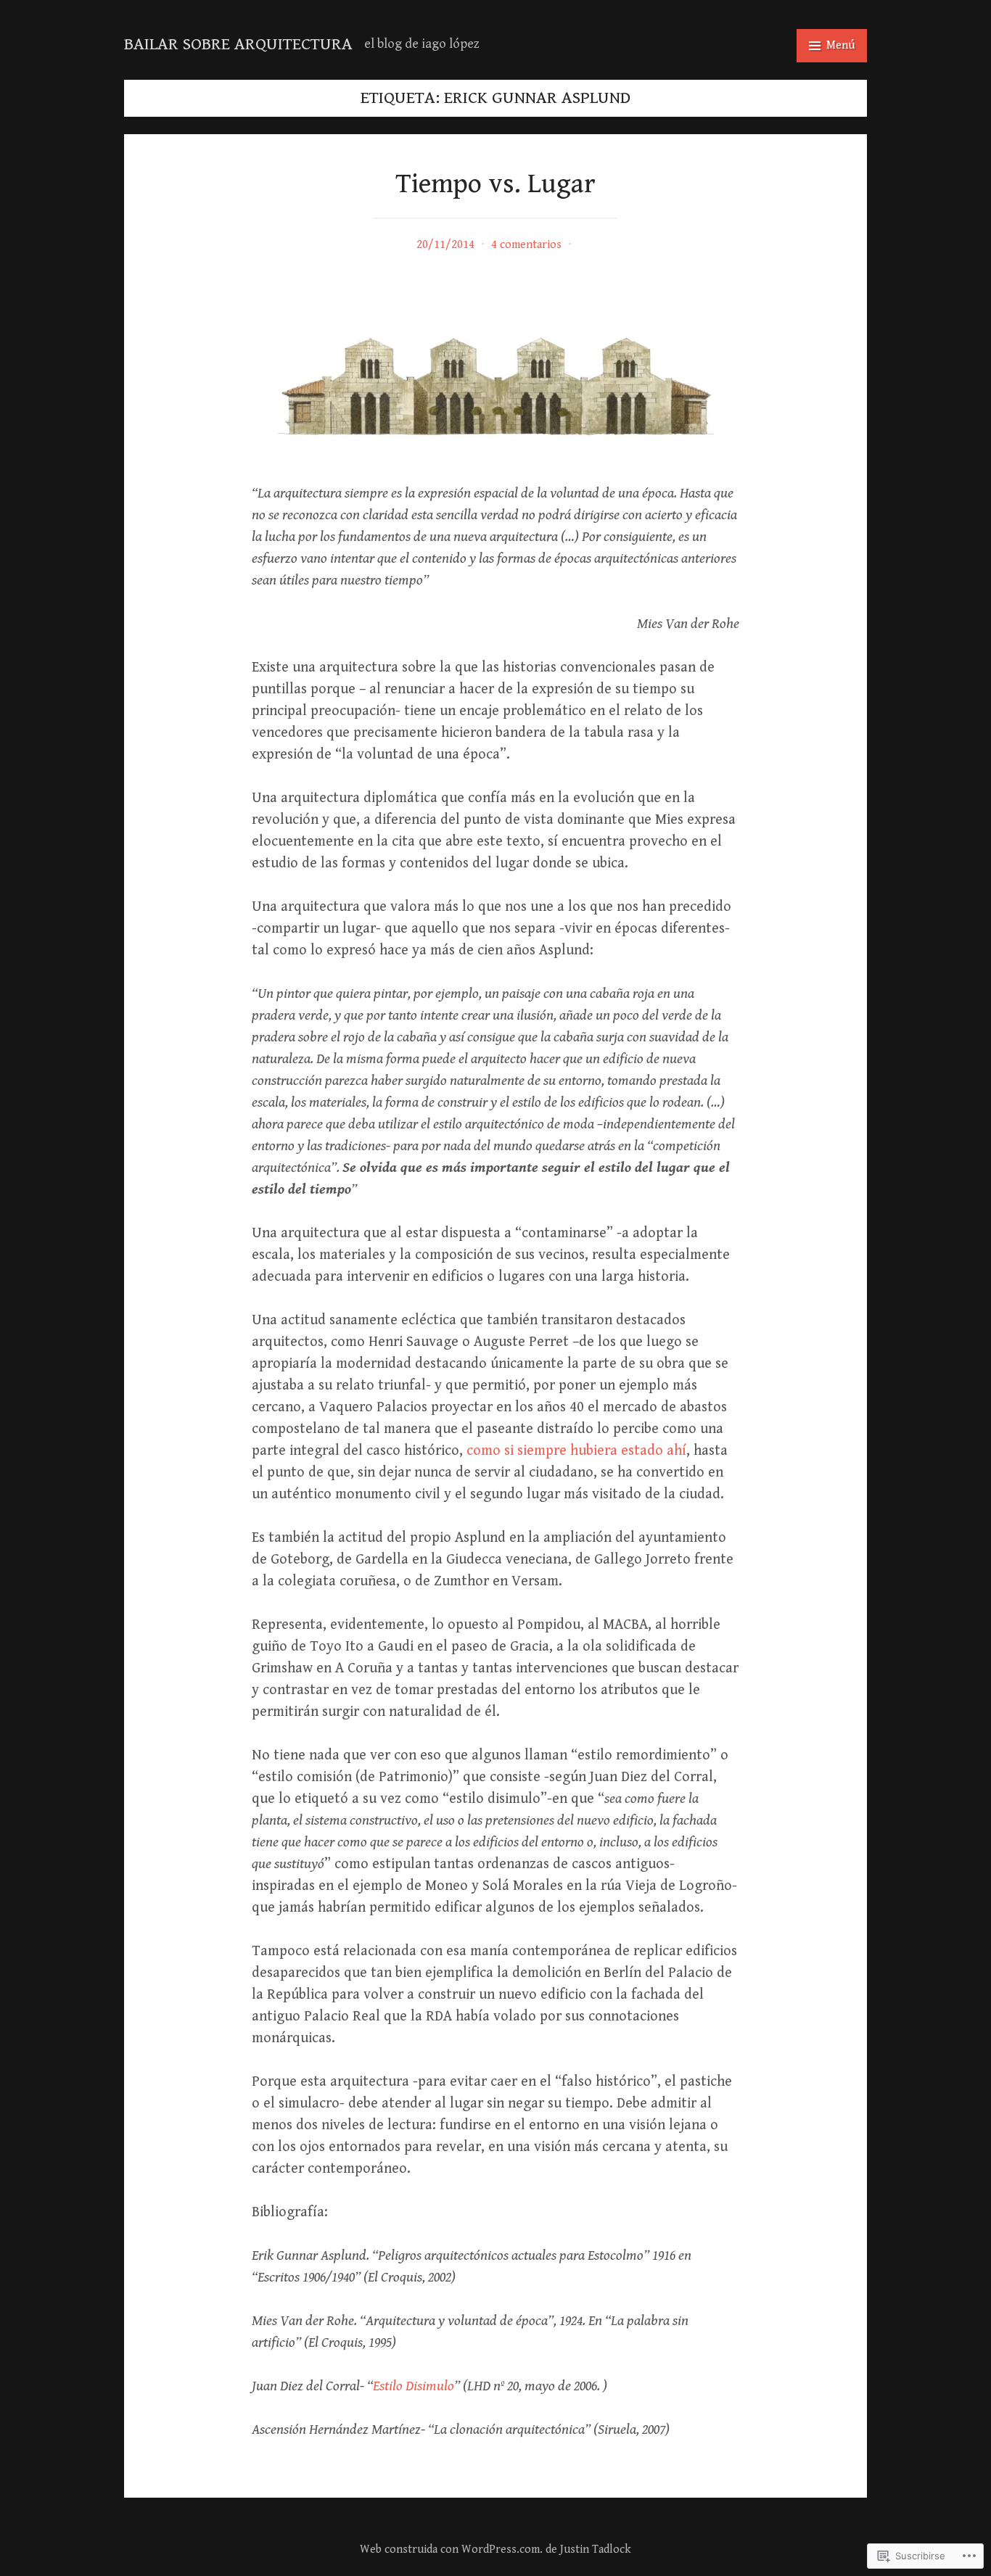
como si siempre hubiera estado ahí (576, 1451)
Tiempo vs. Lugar (495, 184)
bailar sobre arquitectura (238, 44)
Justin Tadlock (596, 2550)
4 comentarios (526, 245)
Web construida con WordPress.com (450, 2550)
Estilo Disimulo (414, 2386)
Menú (840, 45)
